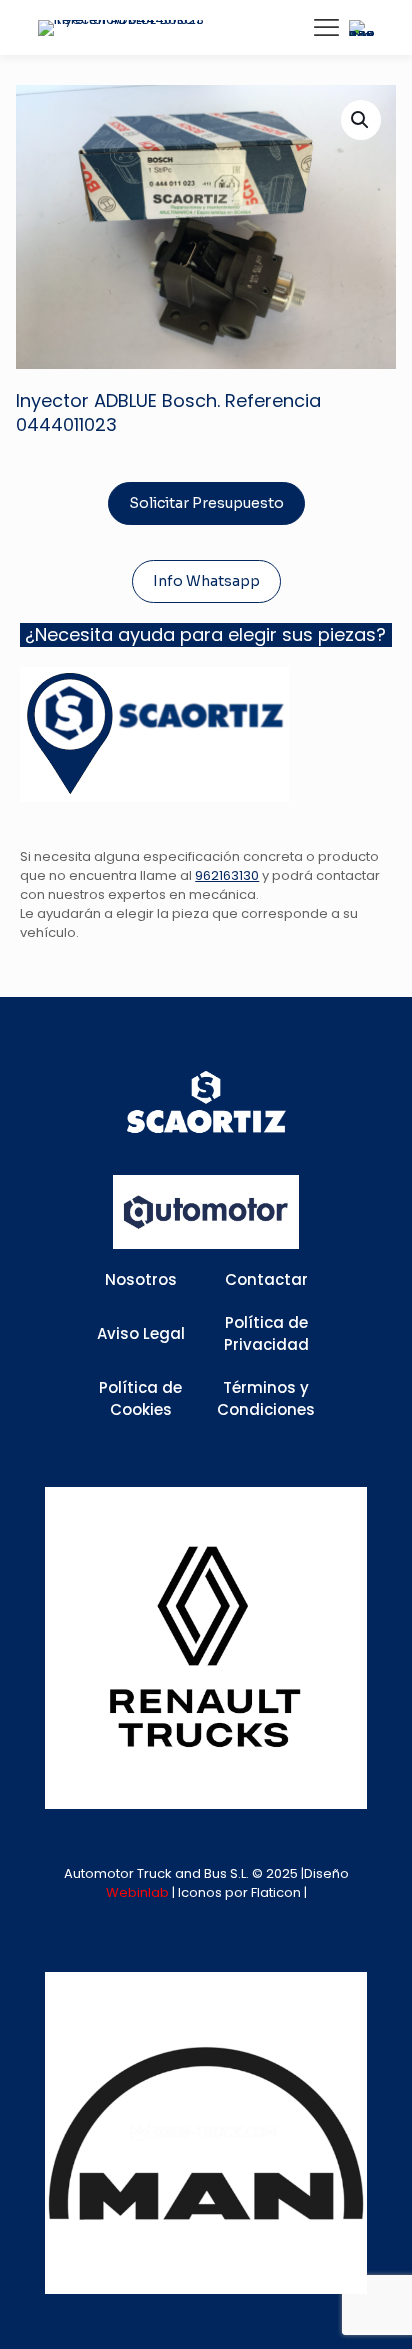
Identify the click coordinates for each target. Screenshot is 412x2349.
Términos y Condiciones (266, 1399)
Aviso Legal (141, 1333)
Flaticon (276, 1892)
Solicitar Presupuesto (206, 503)
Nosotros (141, 1279)
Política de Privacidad (266, 1334)
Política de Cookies (140, 1399)
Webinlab (139, 1892)
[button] (361, 120)
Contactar (266, 1279)
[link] (206, 1648)
